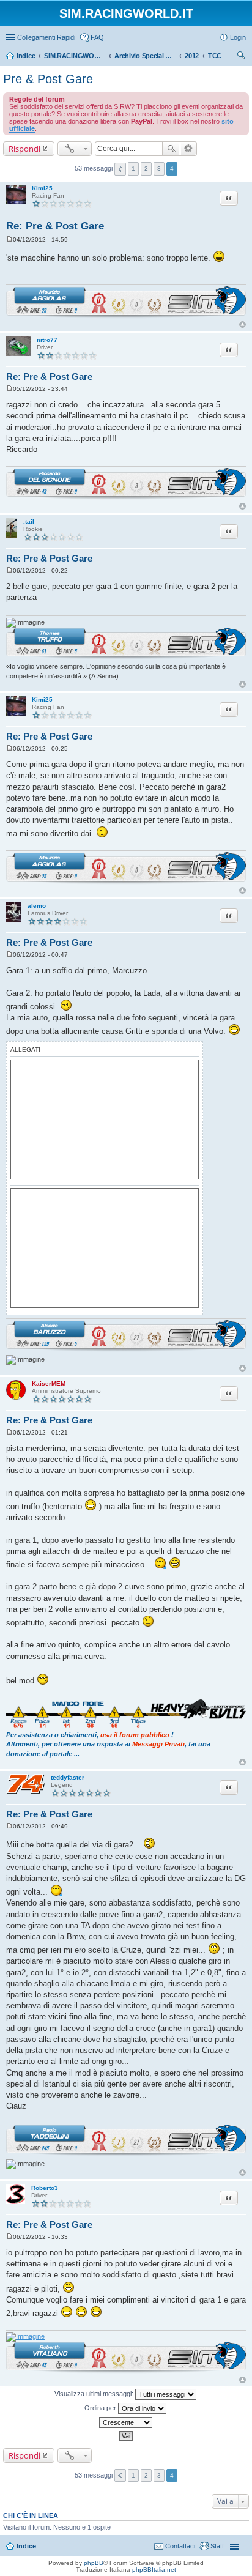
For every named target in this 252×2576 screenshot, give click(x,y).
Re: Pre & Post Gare (55, 226)
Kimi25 (42, 188)
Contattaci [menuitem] (180, 2546)
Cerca (171, 149)
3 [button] (159, 169)
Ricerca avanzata (189, 149)
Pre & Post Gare (48, 79)
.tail (29, 522)
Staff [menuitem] (217, 2546)
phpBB (94, 2563)
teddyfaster (68, 1777)
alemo (37, 906)
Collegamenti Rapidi (46, 37)
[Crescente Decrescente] (126, 2422)
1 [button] (133, 169)
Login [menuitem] (238, 37)
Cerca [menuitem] (241, 57)
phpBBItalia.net (154, 2570)
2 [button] (146, 169)
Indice (26, 2546)
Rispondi (24, 149)
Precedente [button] (120, 169)
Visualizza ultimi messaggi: (95, 2393)
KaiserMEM (49, 1383)
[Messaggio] (9, 239)
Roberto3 (45, 2188)
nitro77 (47, 340)
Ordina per (101, 2407)
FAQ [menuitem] (97, 37)
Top (243, 325)
